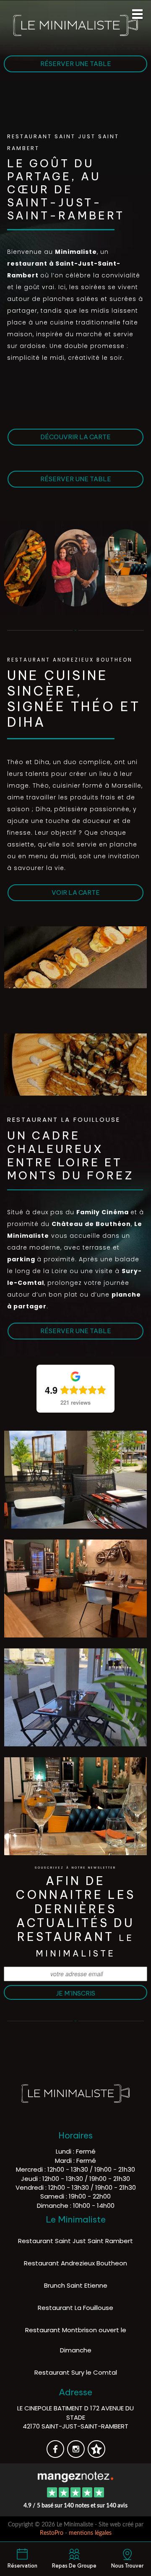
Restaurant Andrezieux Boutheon (75, 2263)
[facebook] (56, 2455)
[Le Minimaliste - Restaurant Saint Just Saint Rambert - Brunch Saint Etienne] (75, 965)
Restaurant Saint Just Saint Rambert (75, 2241)
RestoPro (52, 2533)
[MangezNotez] (96, 2455)
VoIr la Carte (76, 893)
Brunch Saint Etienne (76, 2285)
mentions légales (90, 2533)
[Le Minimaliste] (75, 2476)
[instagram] (77, 2455)
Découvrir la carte (75, 437)
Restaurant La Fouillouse (75, 2308)
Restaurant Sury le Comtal (76, 2372)
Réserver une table (76, 64)
